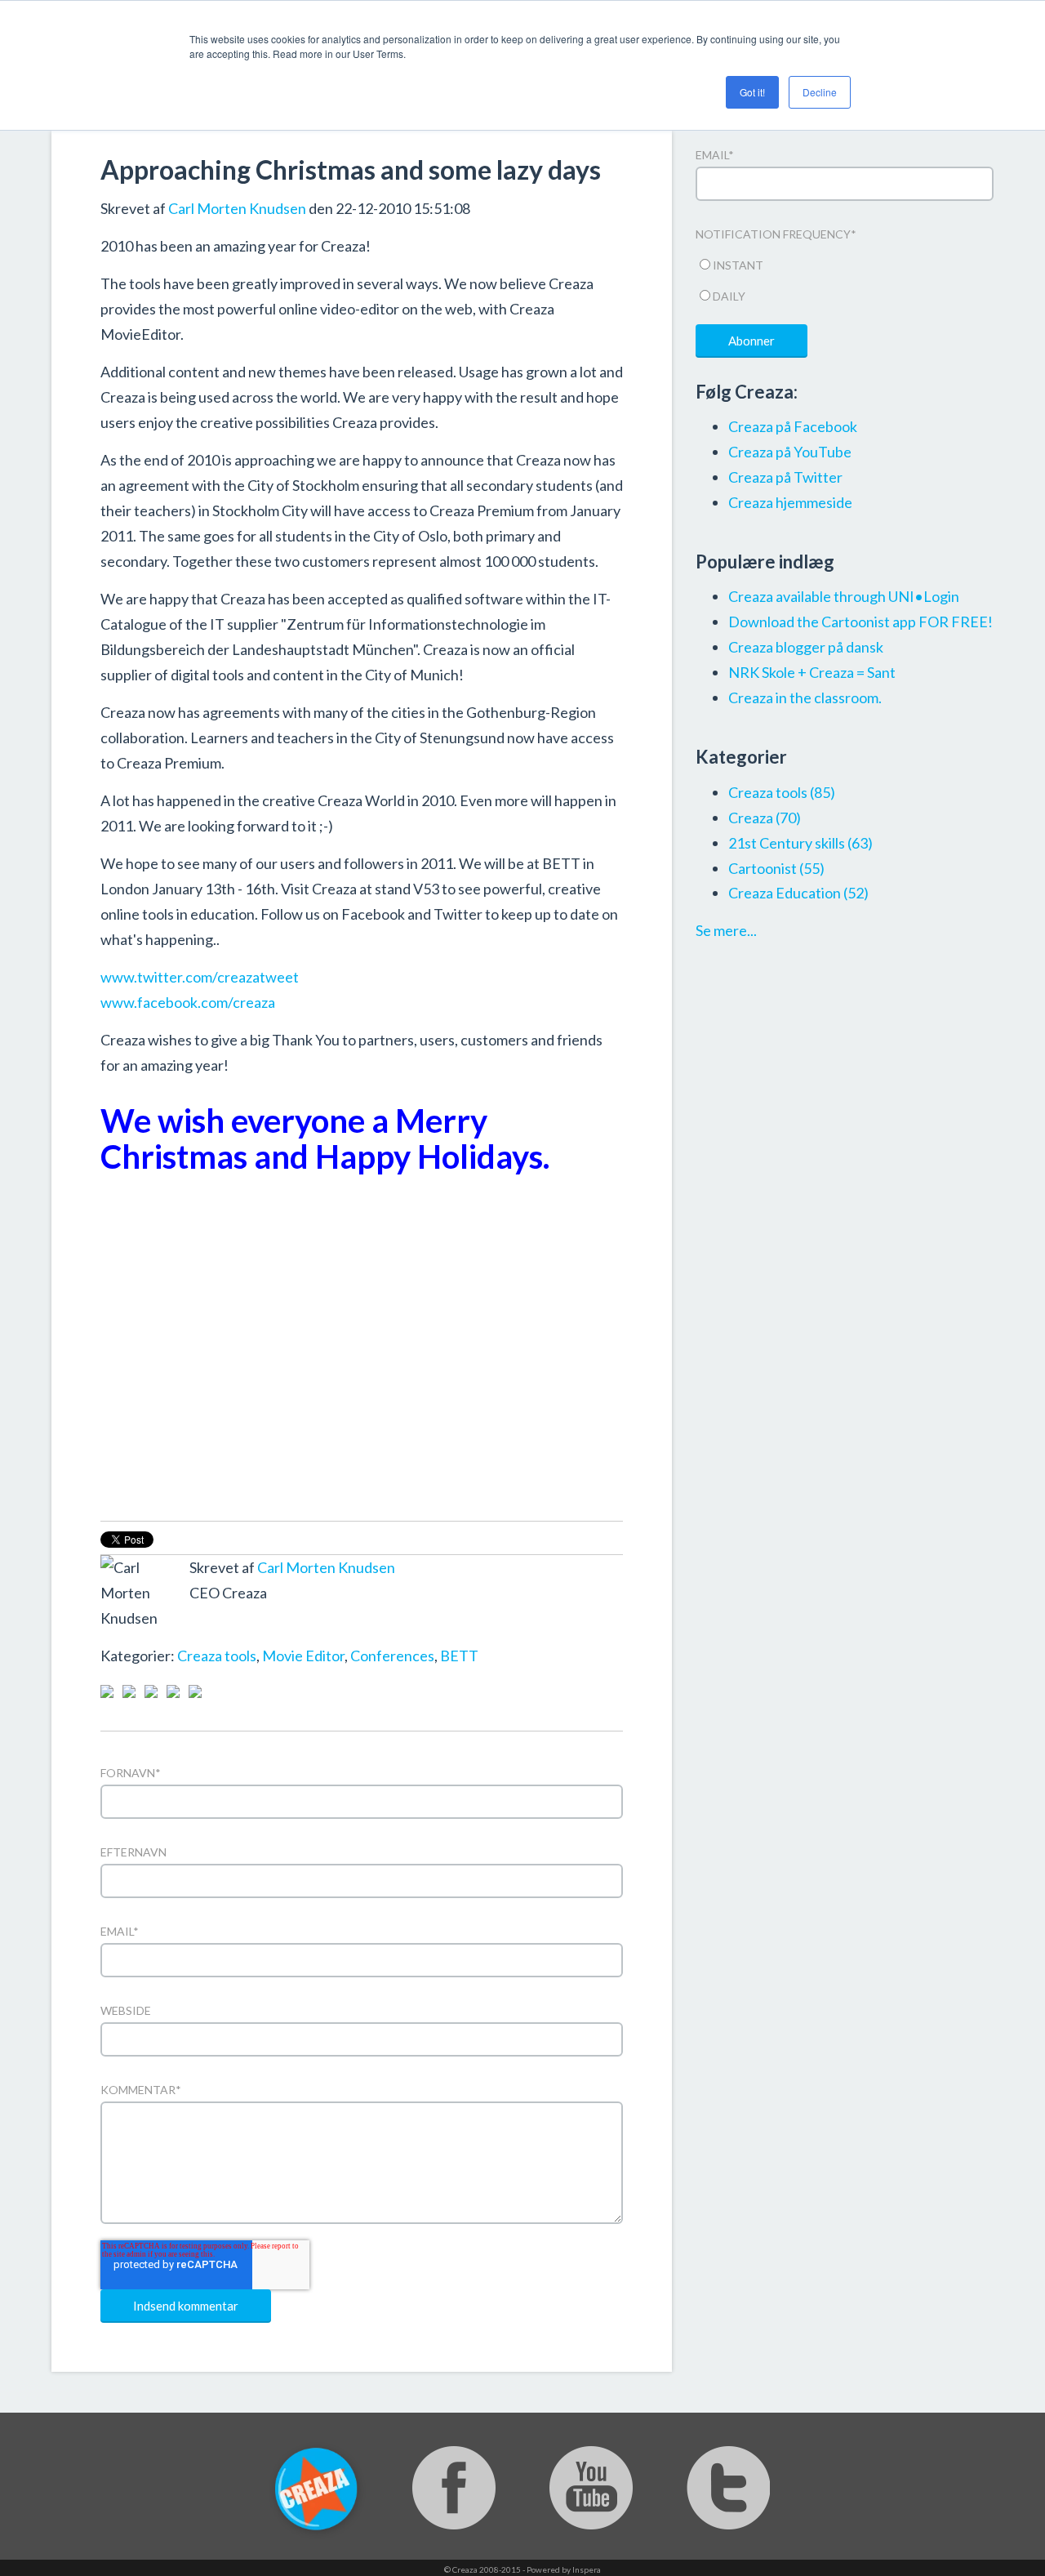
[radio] (845, 263)
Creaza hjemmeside (790, 502)
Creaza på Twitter (785, 477)
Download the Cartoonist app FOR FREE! (860, 622)
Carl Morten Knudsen (237, 208)
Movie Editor (303, 1656)
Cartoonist (776, 868)
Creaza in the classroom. (805, 697)
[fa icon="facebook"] (199, 1630)
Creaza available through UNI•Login (844, 596)
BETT (459, 1656)
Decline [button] (820, 92)
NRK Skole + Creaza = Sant (812, 672)
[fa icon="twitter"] (221, 1630)
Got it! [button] (752, 92)
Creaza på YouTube (790, 452)
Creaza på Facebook (793, 426)
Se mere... (726, 930)
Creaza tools (217, 1656)
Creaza (765, 818)
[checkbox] (845, 278)
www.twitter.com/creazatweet (200, 977)
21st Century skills (800, 843)
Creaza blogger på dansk (806, 647)
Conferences (392, 1656)
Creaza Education (798, 893)
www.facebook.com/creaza (188, 1002)
